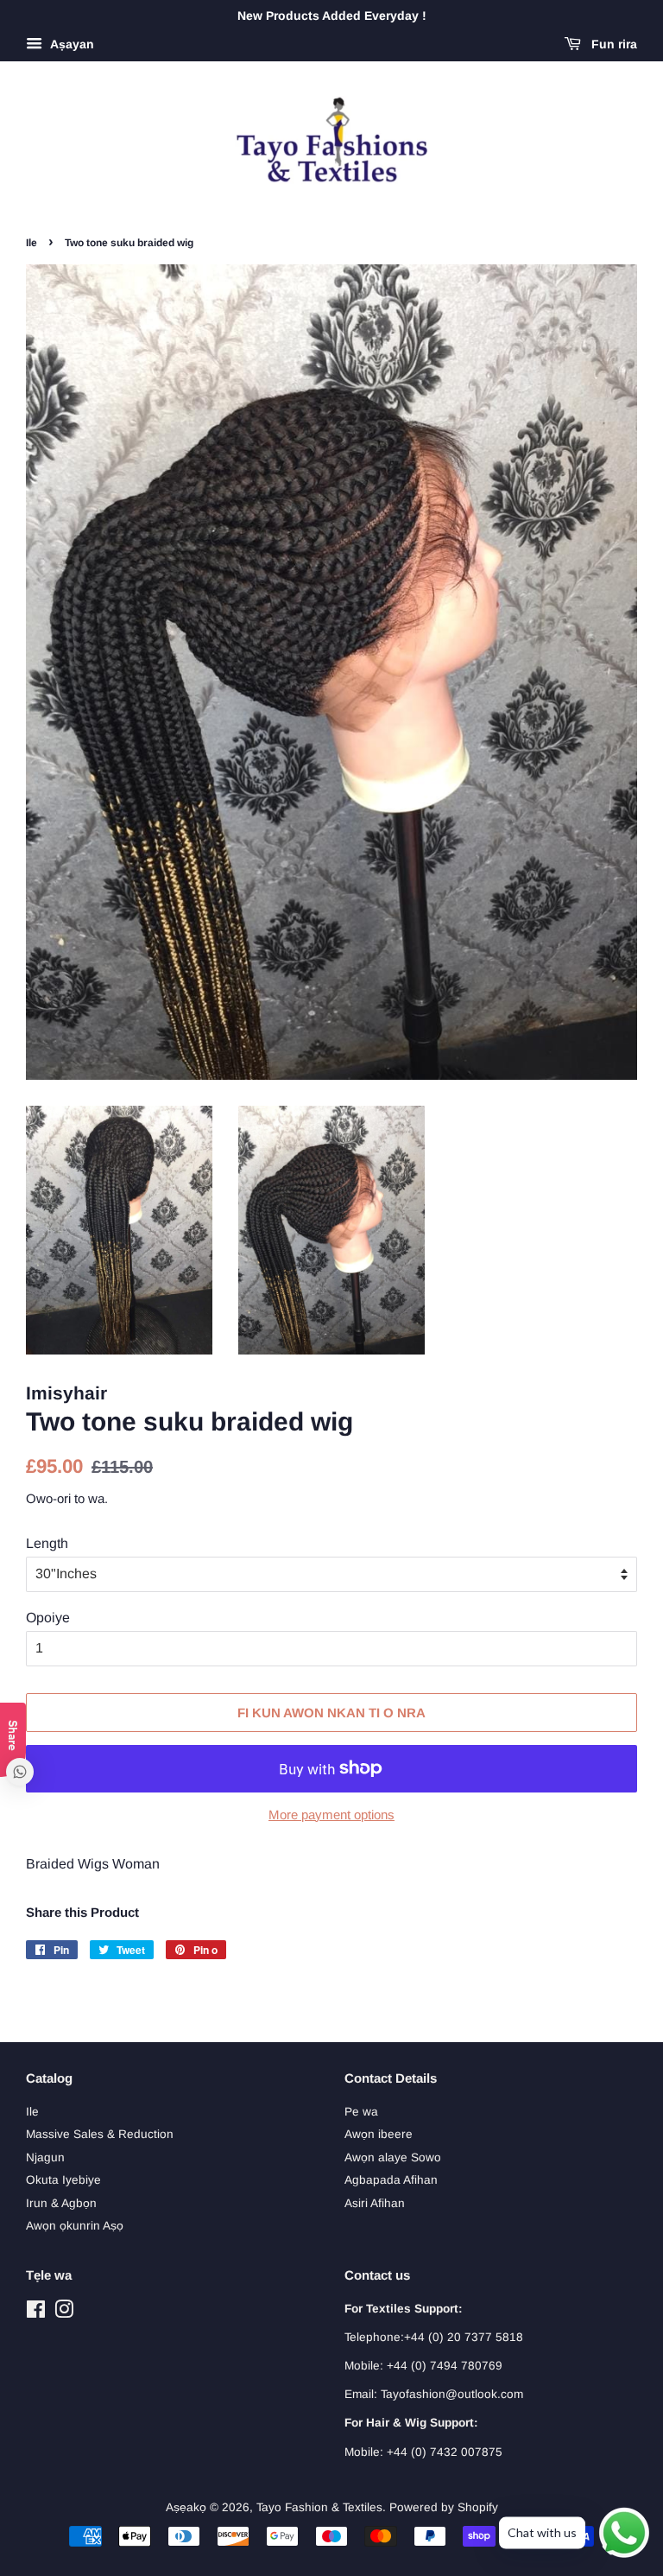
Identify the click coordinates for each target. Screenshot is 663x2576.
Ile (32, 243)
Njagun (45, 2157)
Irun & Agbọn (61, 2203)
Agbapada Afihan (391, 2180)
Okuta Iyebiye (63, 2180)
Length (47, 1543)
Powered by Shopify (444, 2507)
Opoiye (48, 1618)
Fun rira (612, 44)
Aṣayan (70, 44)
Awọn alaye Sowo (393, 2157)
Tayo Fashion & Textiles (319, 2507)
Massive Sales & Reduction (100, 2134)
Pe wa (361, 2112)
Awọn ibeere (379, 2134)
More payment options (331, 1815)
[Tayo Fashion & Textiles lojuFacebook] (36, 2313)
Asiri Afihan (375, 2203)
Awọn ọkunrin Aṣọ (75, 2226)
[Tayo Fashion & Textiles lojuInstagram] (64, 2313)
